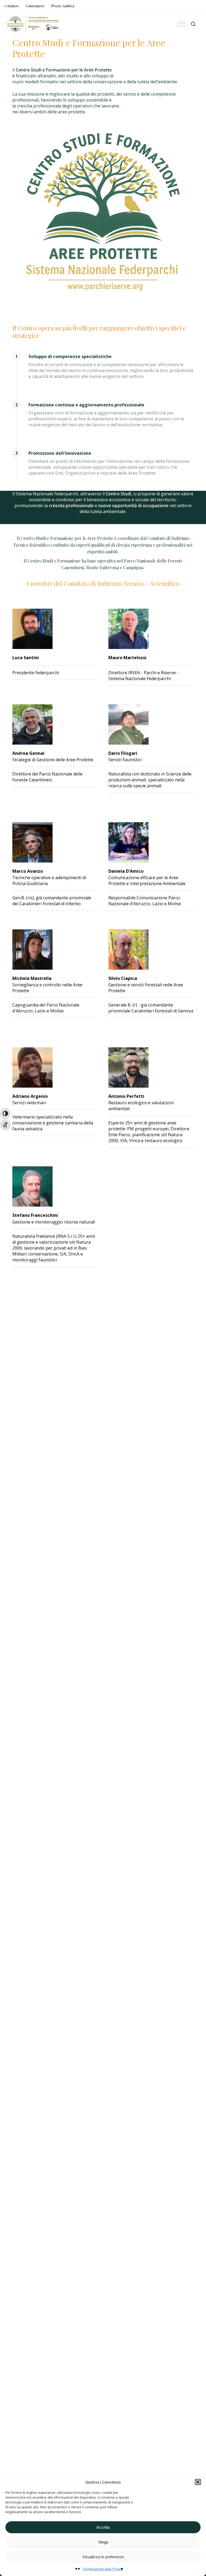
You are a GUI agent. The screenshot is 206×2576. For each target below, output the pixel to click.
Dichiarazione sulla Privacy (103, 2569)
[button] (198, 2482)
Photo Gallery (63, 6)
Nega (103, 2542)
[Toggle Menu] (181, 24)
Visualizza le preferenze (103, 2557)
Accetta (103, 2527)
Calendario (35, 6)
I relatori (12, 6)
